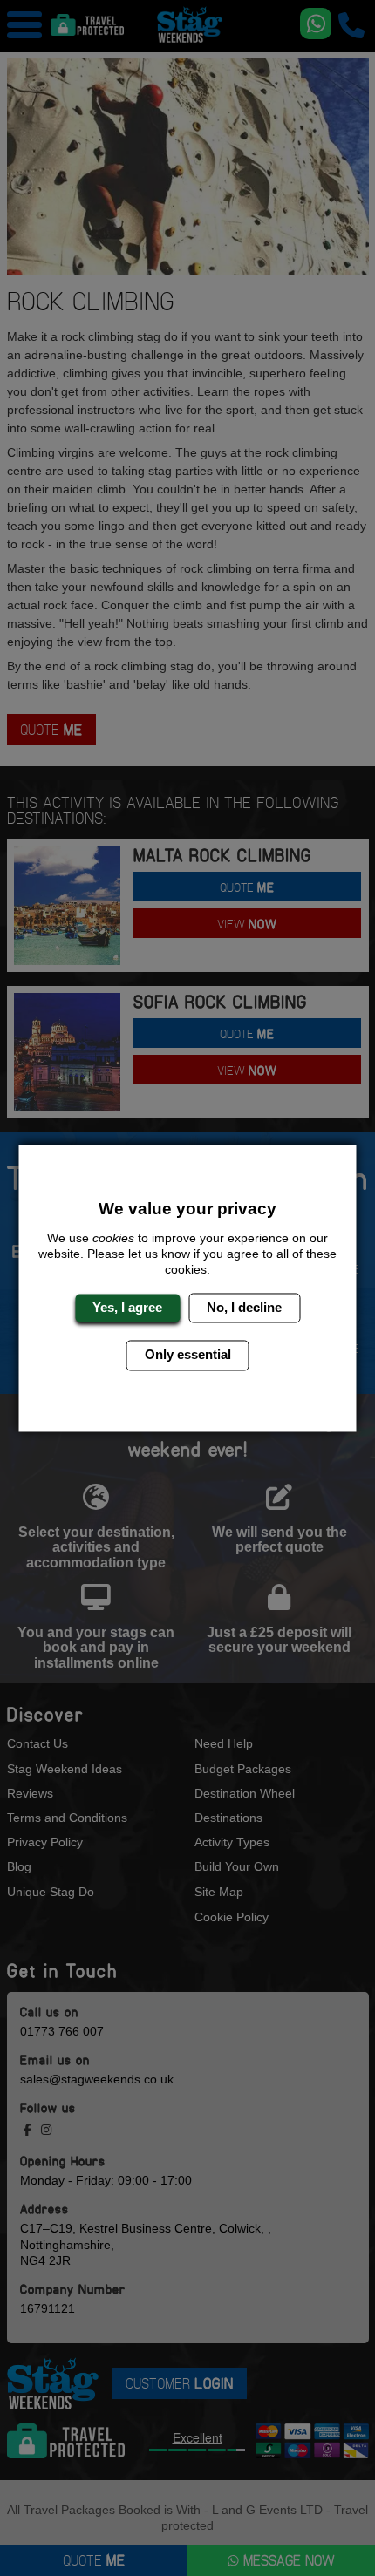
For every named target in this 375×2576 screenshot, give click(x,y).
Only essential (188, 1355)
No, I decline (244, 1307)
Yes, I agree (127, 1307)
